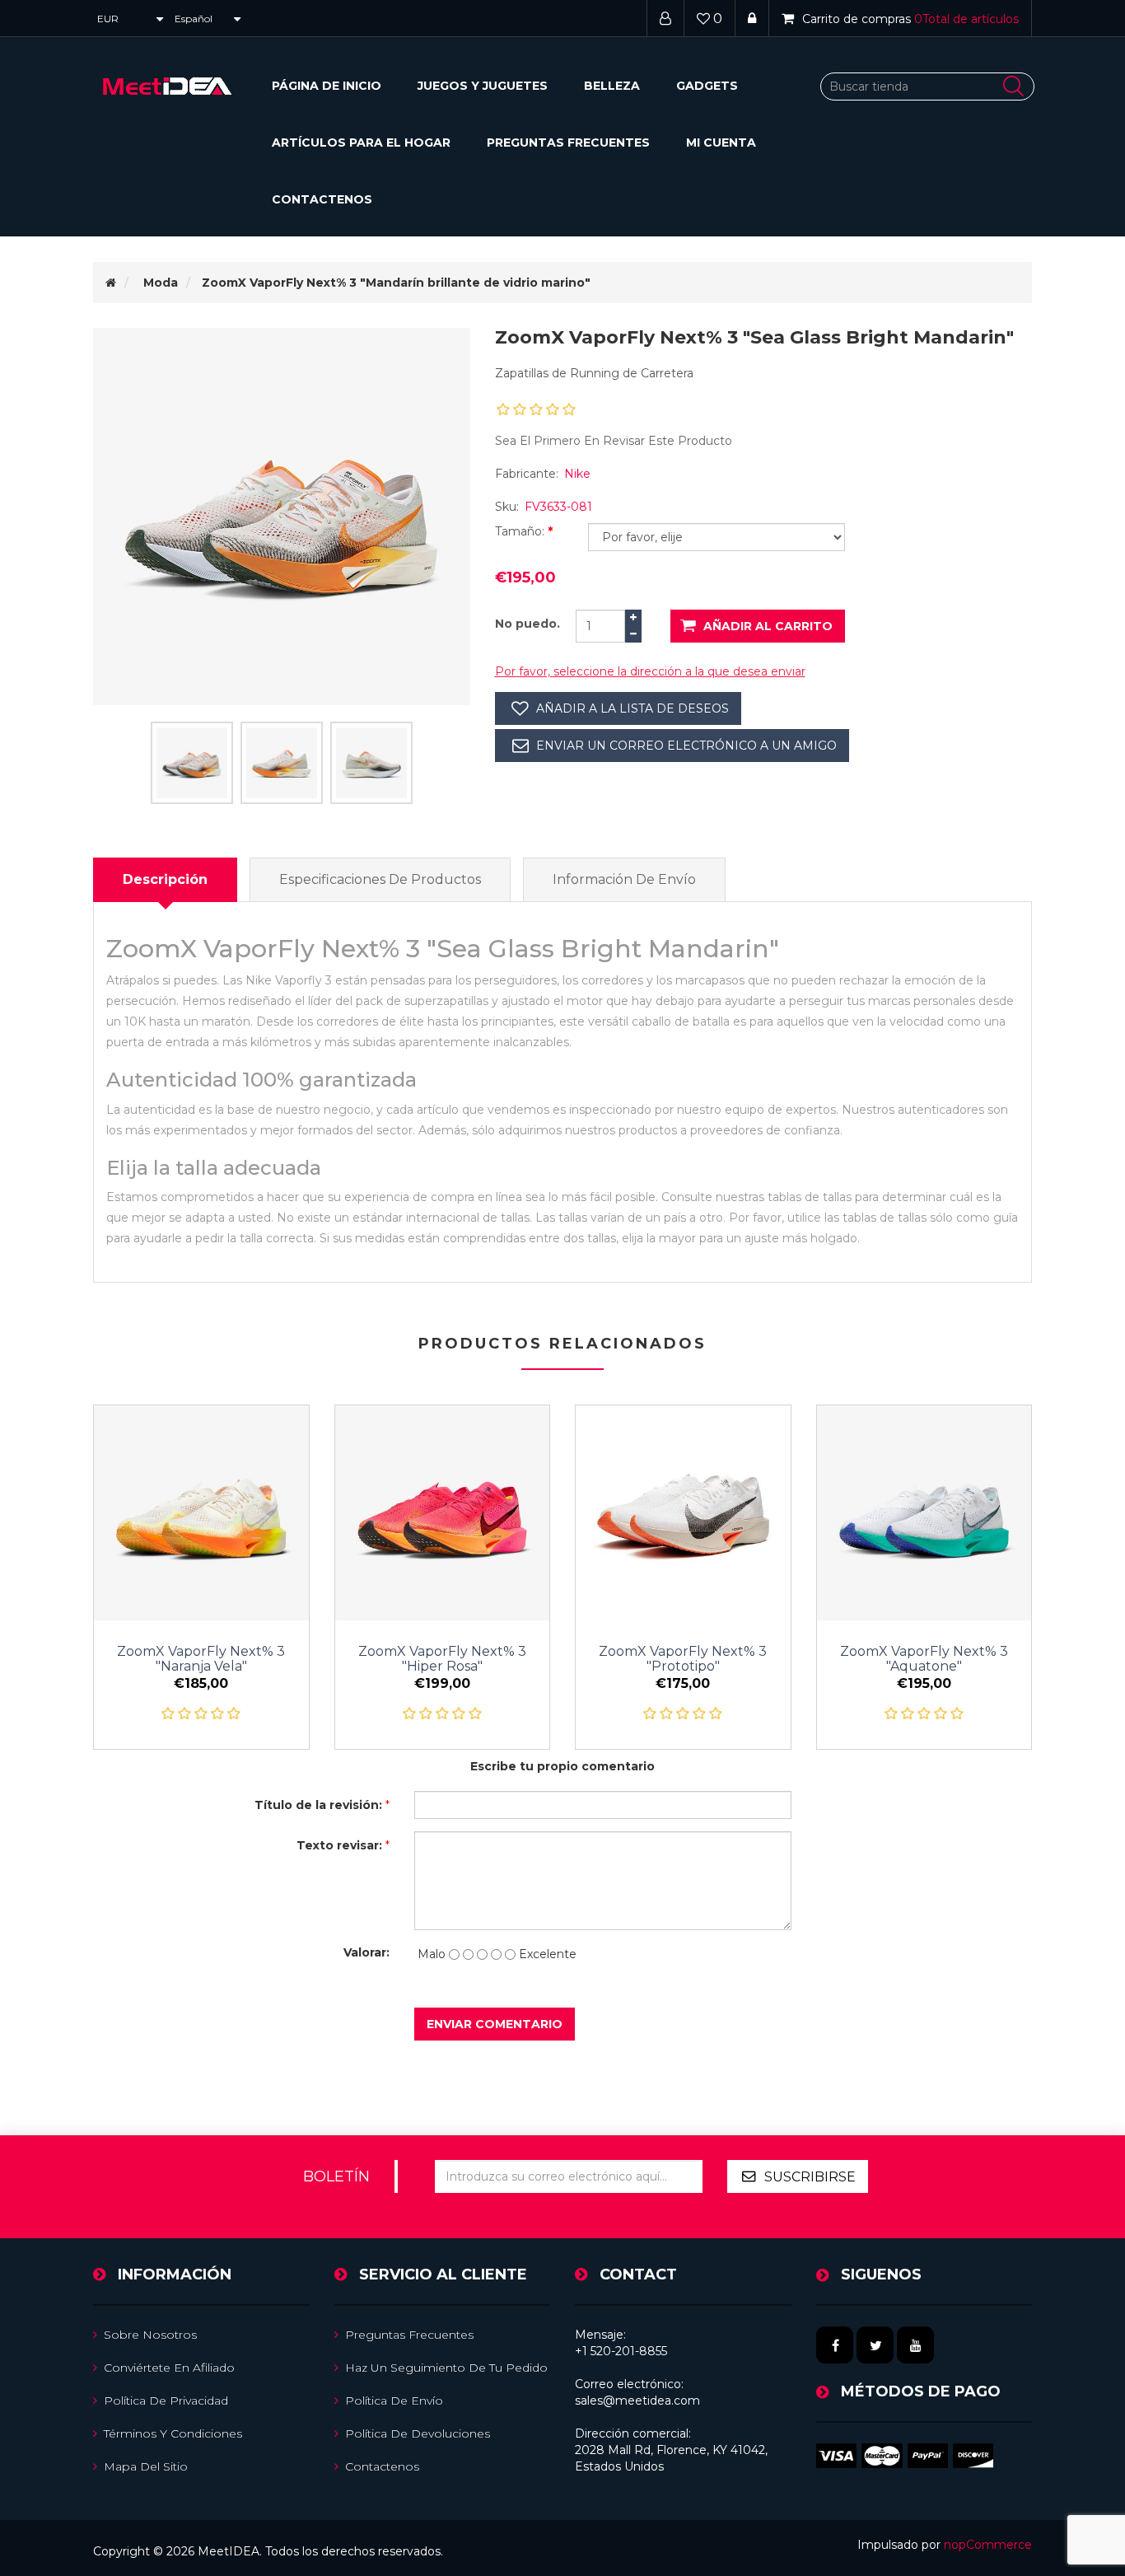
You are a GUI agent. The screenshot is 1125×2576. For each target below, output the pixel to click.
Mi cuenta (721, 143)
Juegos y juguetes (483, 86)
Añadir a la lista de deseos (633, 708)
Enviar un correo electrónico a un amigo (686, 746)
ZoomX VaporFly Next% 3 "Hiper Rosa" (442, 1659)
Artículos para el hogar (361, 143)
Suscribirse (810, 2177)
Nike (577, 474)
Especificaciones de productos (380, 879)
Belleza (612, 86)
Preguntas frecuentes (568, 143)
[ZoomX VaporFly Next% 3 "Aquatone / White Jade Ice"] (924, 1513)
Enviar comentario (495, 2024)
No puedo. (527, 624)
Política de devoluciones (418, 2433)
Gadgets (707, 86)
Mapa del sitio (146, 2466)
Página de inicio (327, 86)
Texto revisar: (339, 1845)
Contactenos (322, 199)
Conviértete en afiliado (169, 2368)
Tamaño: (521, 531)
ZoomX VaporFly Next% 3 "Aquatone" (924, 1659)
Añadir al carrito (768, 626)
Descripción (165, 879)
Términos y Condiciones (173, 2433)
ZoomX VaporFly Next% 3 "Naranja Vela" (201, 1659)
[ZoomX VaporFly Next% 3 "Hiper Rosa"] (443, 1513)
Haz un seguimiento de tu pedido (446, 2368)
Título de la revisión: (318, 1805)
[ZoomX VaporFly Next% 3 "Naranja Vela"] (201, 1513)
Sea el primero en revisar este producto (614, 441)
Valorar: (366, 1952)
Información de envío (624, 879)
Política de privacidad (166, 2401)
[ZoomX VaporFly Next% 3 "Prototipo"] (683, 1513)
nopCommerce (988, 2545)
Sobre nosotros (150, 2335)
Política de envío (394, 2401)
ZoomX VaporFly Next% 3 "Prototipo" (683, 1659)
